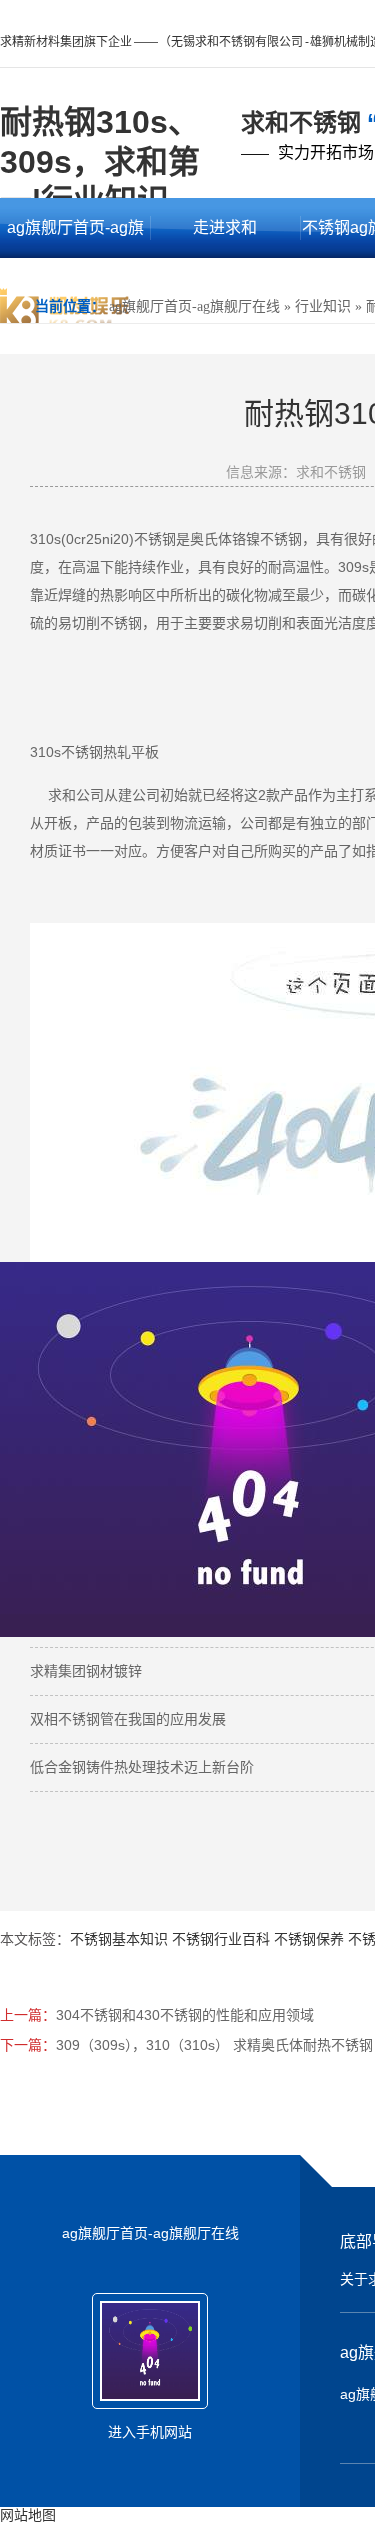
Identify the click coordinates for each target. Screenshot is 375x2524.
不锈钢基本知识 (119, 1939)
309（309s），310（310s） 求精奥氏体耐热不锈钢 (214, 2045)
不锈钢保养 (309, 1939)
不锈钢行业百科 (221, 1939)
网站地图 (28, 2515)
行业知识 (323, 306)
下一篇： (28, 2045)
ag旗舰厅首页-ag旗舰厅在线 (75, 238)
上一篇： (28, 2015)
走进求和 (225, 227)
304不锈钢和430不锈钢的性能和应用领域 (185, 2015)
